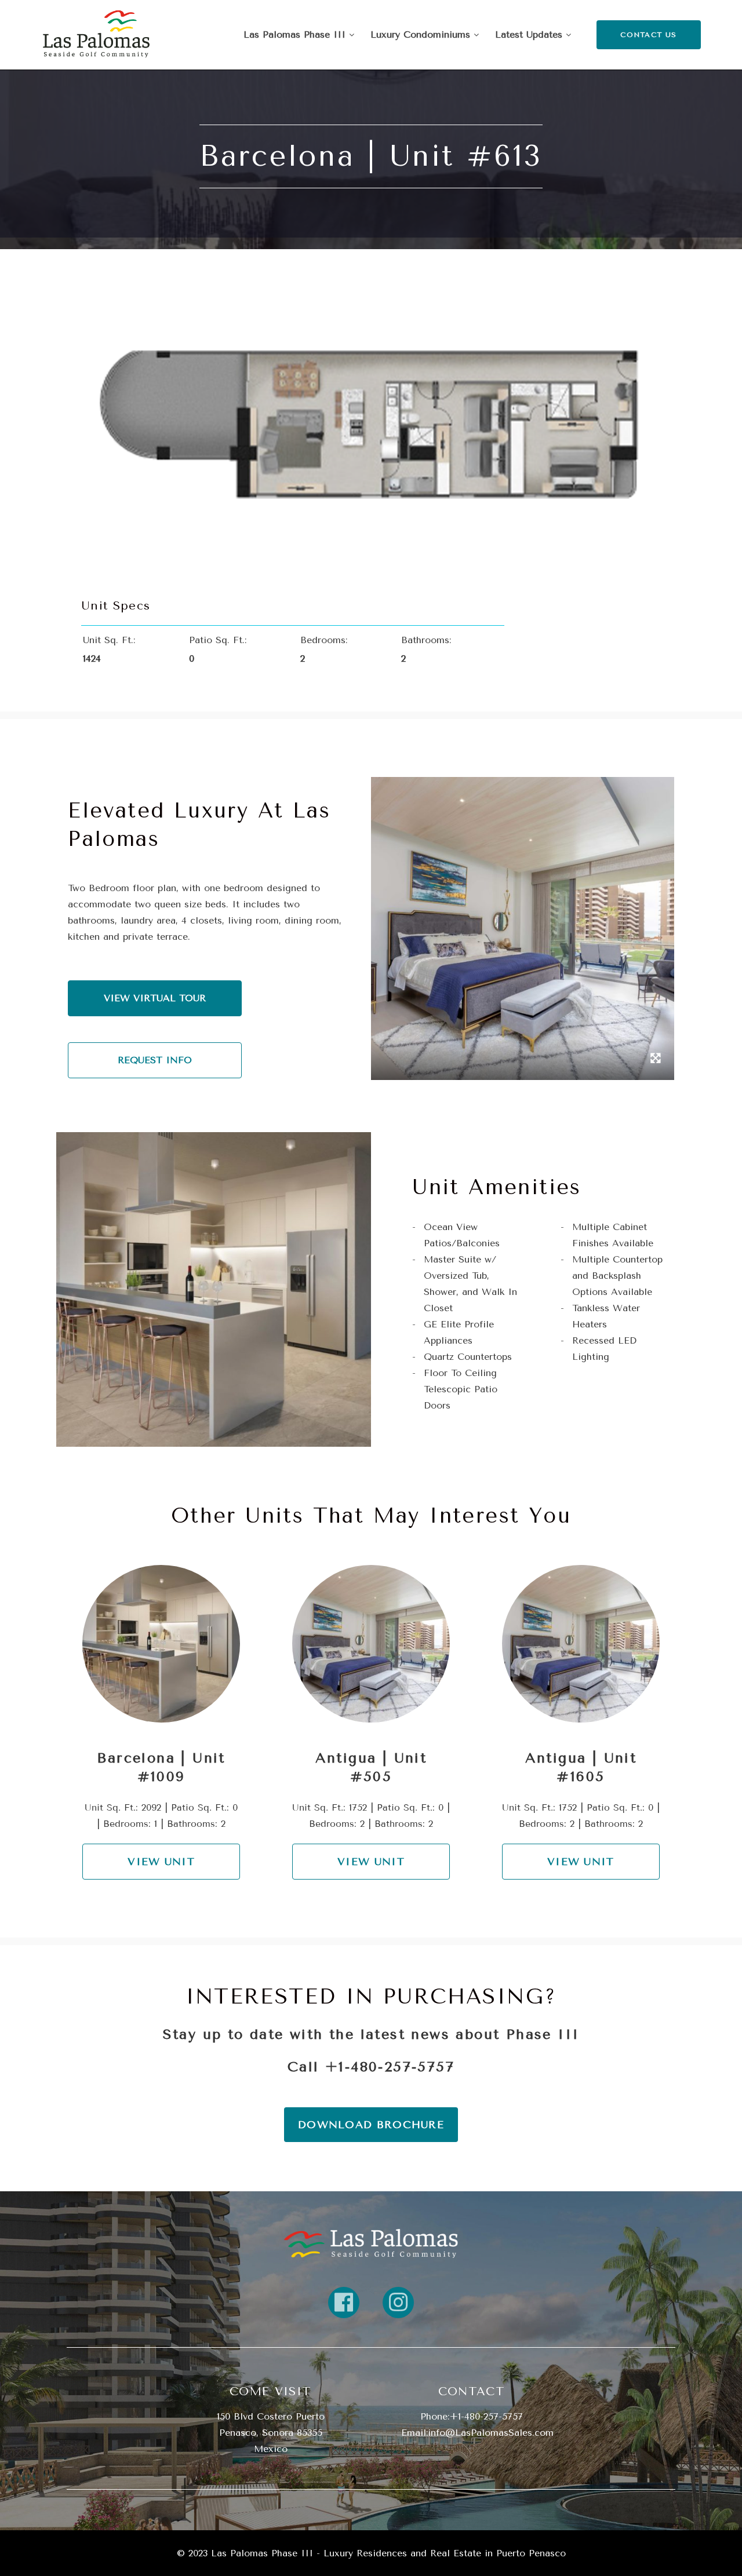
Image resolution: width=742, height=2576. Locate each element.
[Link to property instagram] (398, 2303)
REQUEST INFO (155, 1060)
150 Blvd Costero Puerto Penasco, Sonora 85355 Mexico (271, 2433)
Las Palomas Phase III (296, 34)
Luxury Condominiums (422, 34)
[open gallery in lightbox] (656, 1060)
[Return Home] (96, 35)
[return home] (371, 2243)
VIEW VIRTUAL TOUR (155, 998)
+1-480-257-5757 (390, 2067)
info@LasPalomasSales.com (491, 2433)
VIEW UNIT (161, 1862)
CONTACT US (648, 35)
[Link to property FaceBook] (344, 2303)
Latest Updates (530, 34)
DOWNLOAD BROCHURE (371, 2125)
